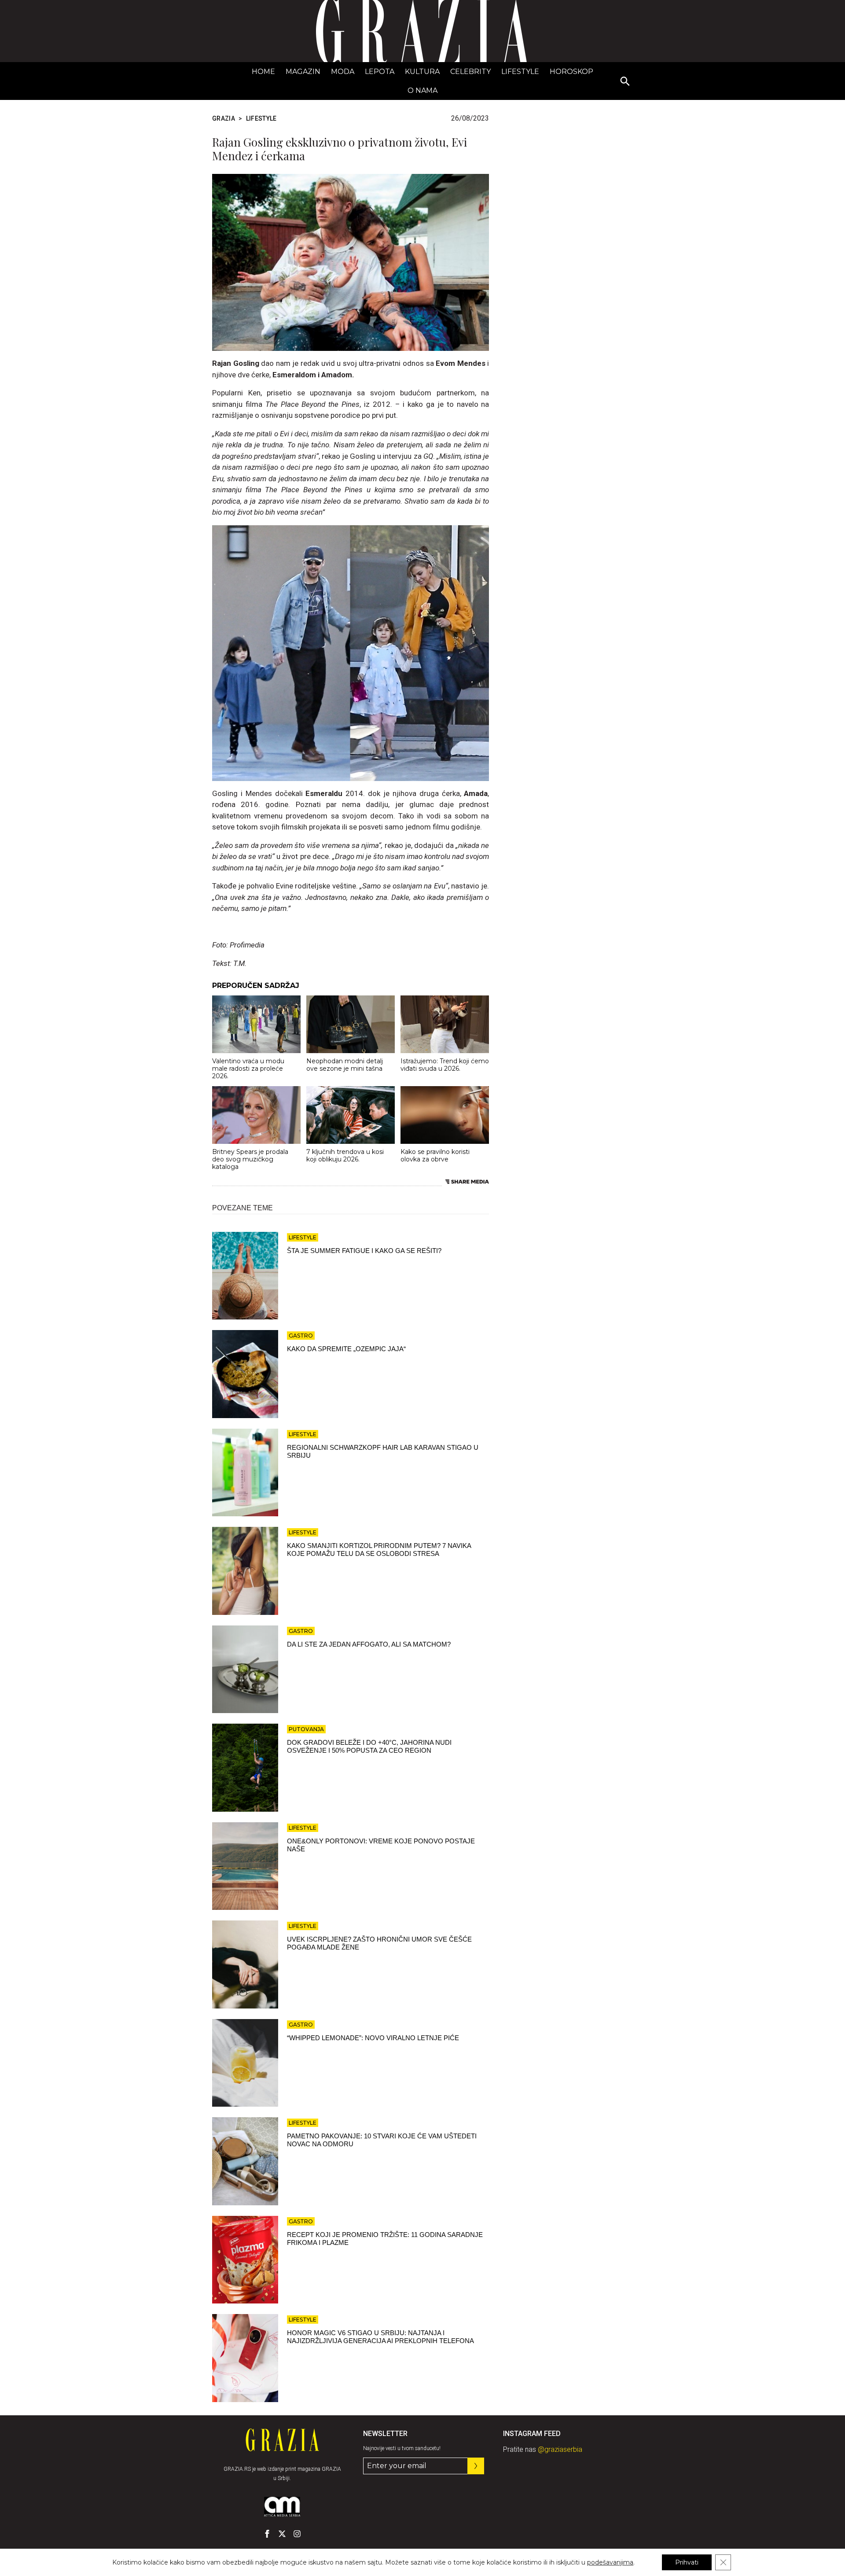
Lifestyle (520, 72)
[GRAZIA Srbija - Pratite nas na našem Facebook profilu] (267, 2534)
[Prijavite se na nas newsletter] (476, 2466)
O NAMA (422, 90)
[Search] (625, 82)
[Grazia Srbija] (422, 31)
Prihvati (687, 2562)
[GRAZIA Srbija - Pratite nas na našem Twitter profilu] (282, 2534)
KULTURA (422, 72)
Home (263, 72)
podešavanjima (610, 2562)
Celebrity (470, 72)
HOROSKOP (571, 72)
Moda (343, 72)
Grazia (224, 118)
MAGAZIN (303, 72)
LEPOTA (380, 72)
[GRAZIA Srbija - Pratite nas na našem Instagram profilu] (297, 2534)
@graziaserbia (560, 2449)
